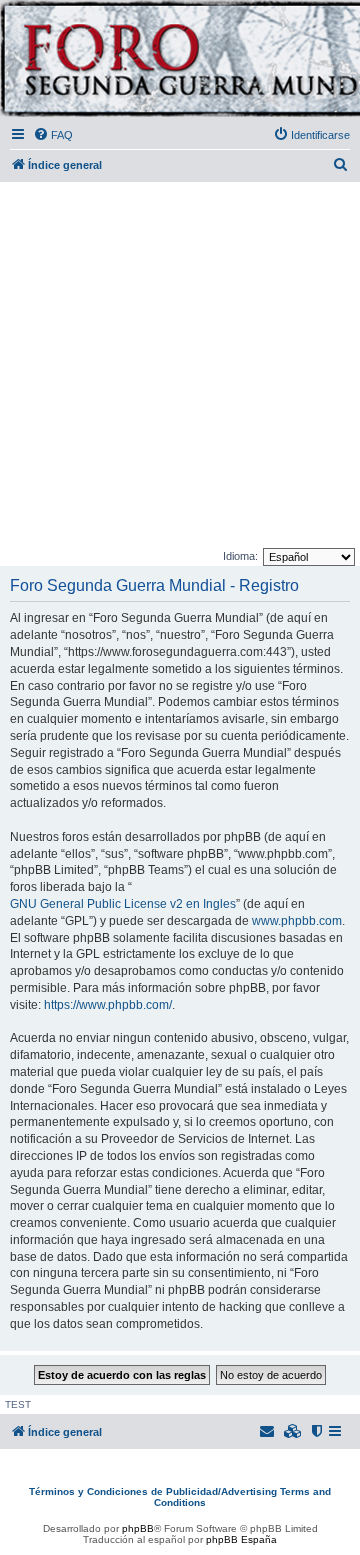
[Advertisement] (180, 366)
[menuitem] (53, 135)
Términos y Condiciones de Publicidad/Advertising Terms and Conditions (180, 1497)
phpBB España (241, 1539)
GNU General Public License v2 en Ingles (123, 904)
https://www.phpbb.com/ (108, 1005)
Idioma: (240, 556)
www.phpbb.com (297, 921)
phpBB (138, 1528)
